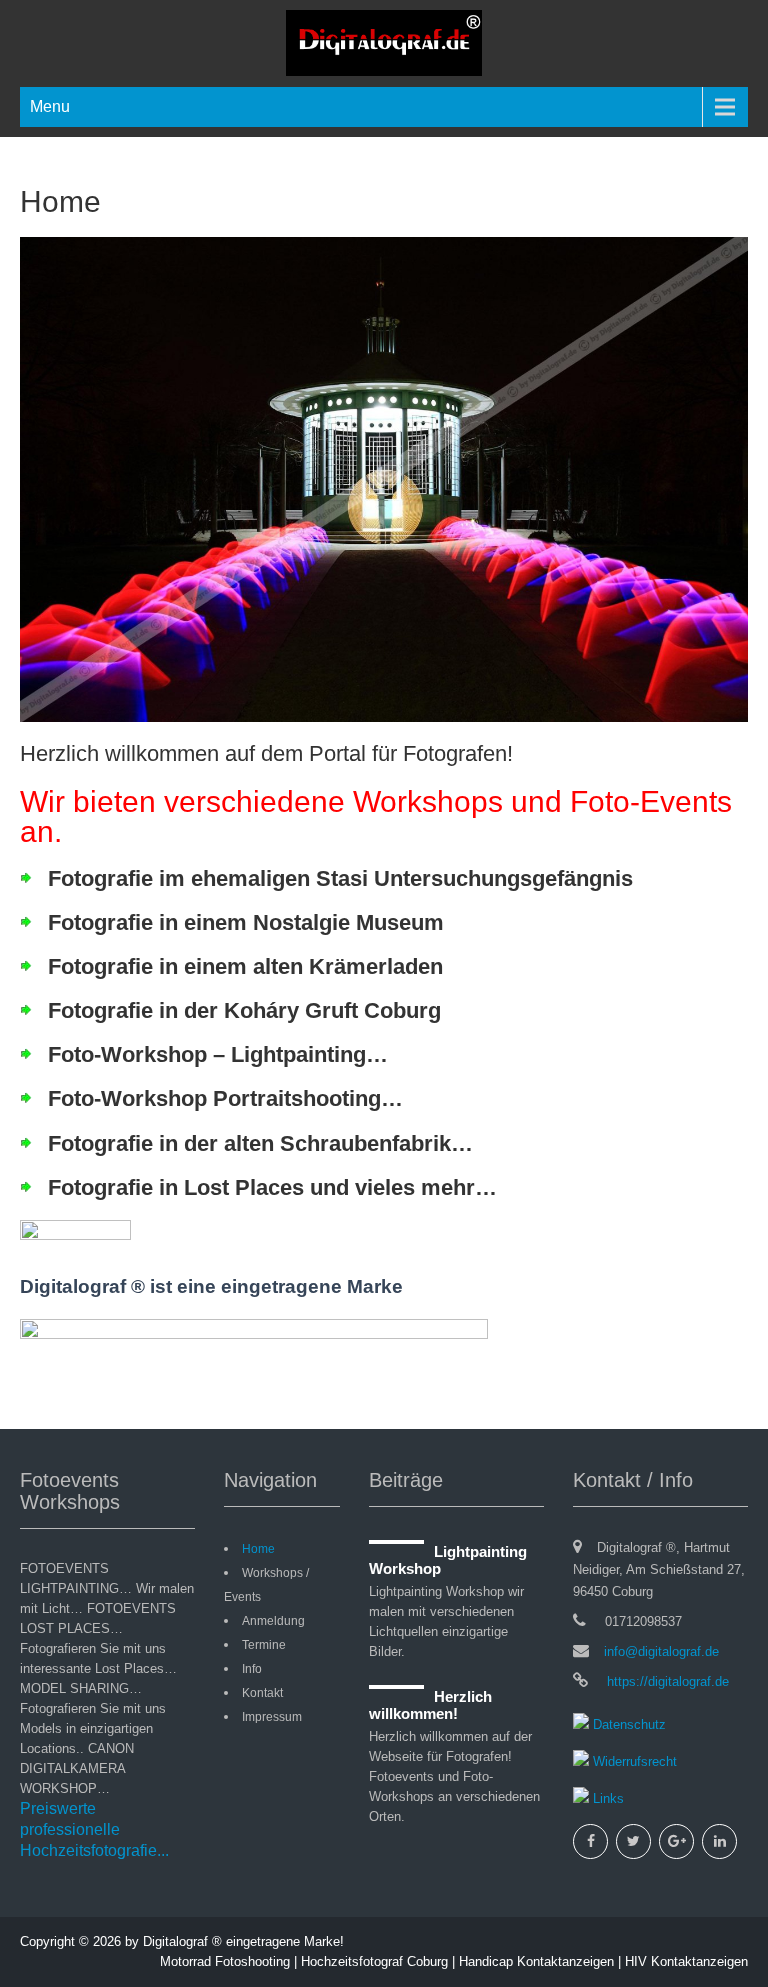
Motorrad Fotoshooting (225, 1961)
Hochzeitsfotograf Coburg (374, 1961)
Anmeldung (273, 1621)
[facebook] (590, 1841)
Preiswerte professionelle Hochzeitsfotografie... (94, 1829)
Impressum (272, 1717)
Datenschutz (627, 1724)
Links (606, 1798)
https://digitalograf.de (666, 1681)
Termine (264, 1645)
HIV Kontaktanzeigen (686, 1961)
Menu (50, 106)
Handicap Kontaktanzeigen (536, 1961)
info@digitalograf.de (661, 1651)
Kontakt (262, 1693)
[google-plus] (676, 1841)
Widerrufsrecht (633, 1761)
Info (252, 1669)
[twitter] (633, 1841)
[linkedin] (719, 1841)
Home (258, 1549)
